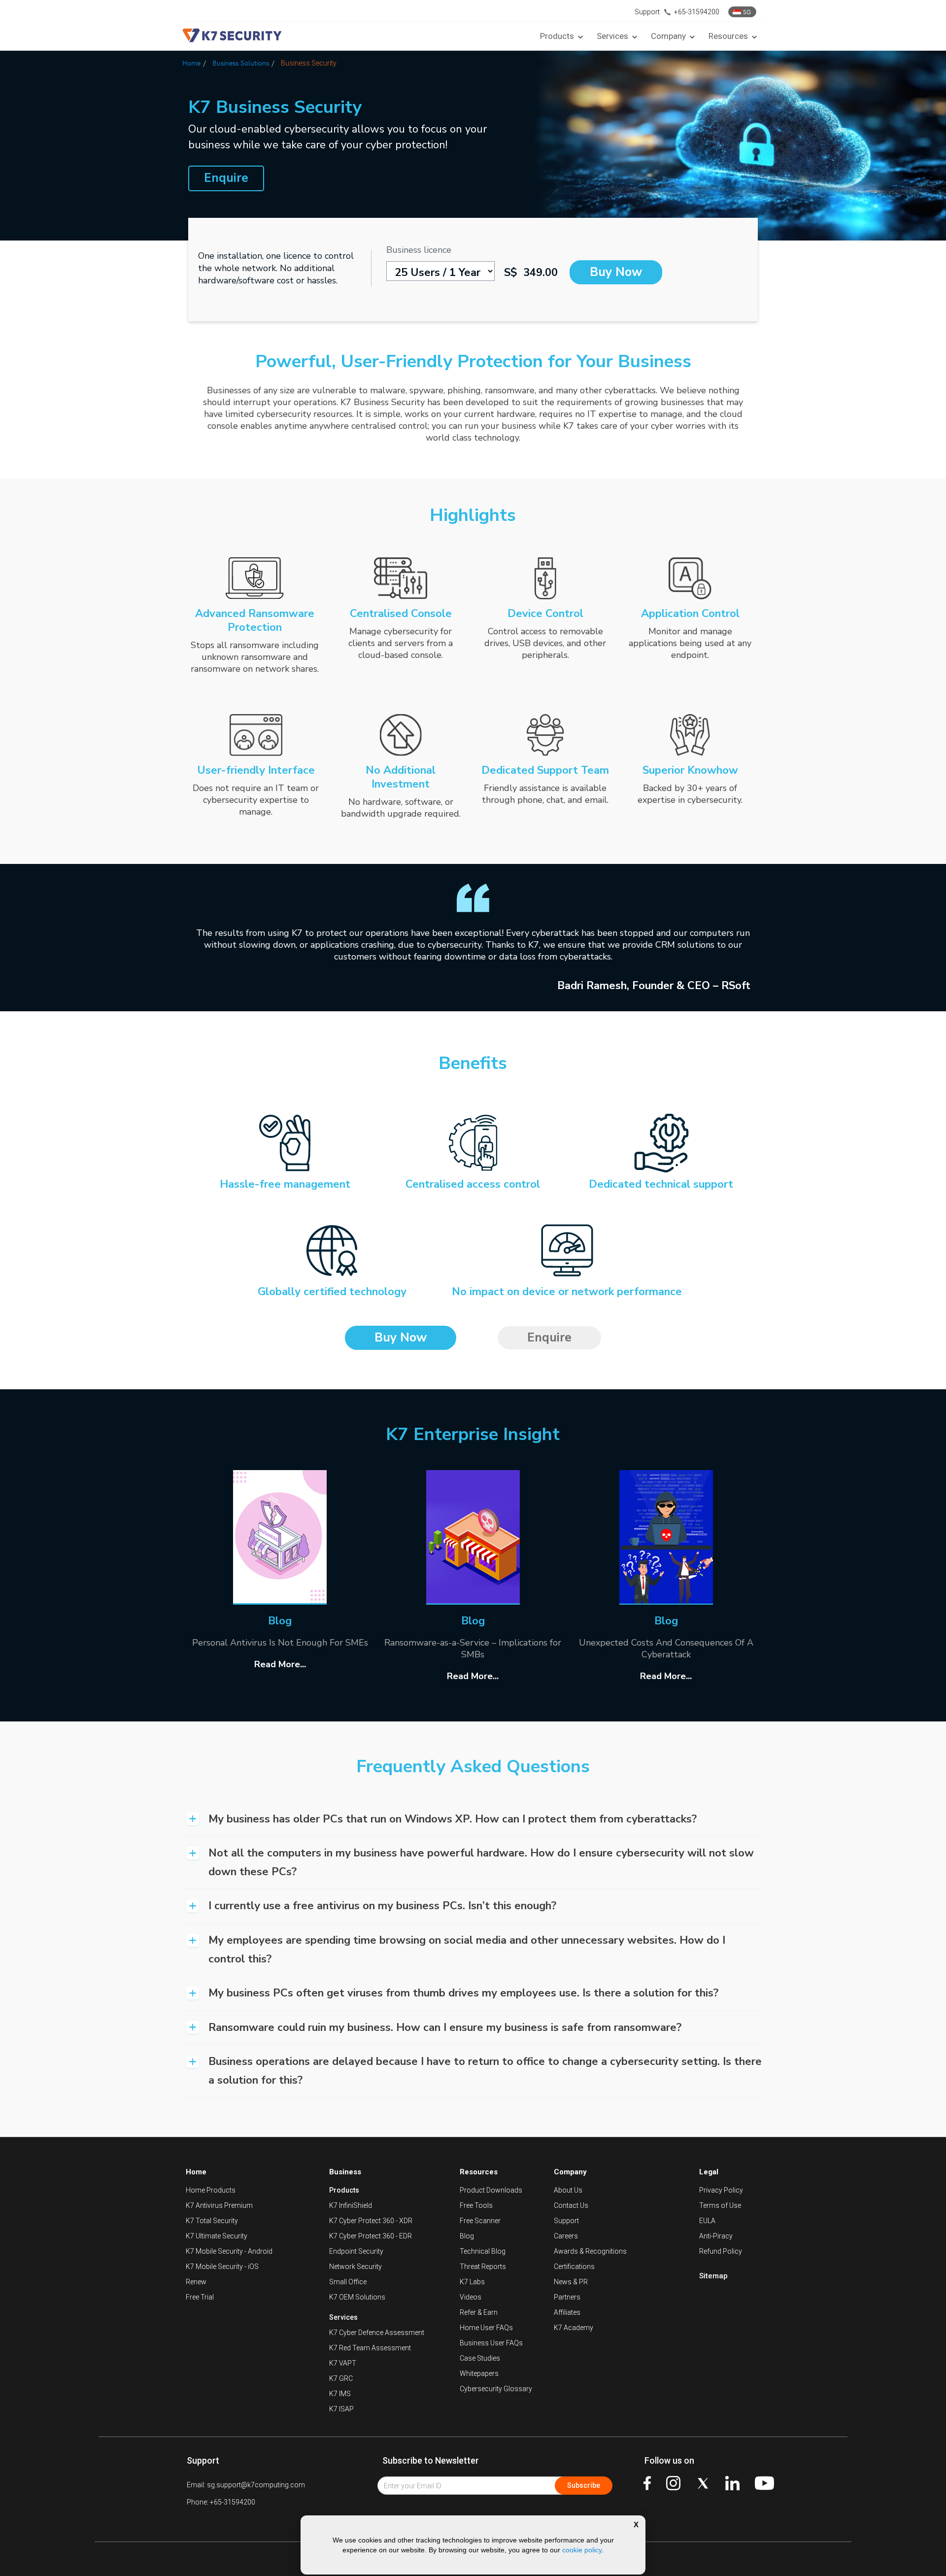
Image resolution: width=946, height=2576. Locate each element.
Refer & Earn (479, 2312)
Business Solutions (241, 63)
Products (344, 2190)
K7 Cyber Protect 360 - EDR (371, 2236)
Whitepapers (479, 2373)
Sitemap (713, 2276)
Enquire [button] (226, 178)
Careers (566, 2236)
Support (566, 2221)
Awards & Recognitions (590, 2251)
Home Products (211, 2190)
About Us (568, 2190)
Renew (196, 2282)
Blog (467, 2236)
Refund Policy (721, 2251)
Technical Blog (483, 2251)
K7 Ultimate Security (217, 2236)
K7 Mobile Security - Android (229, 2251)
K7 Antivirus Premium (219, 2205)
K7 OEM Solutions (357, 2297)
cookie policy (582, 2550)
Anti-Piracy (716, 2236)
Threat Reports (483, 2267)
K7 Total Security (212, 2221)
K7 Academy (574, 2328)
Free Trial (200, 2297)
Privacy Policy (721, 2190)
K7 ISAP (341, 2409)
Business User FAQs (491, 2343)
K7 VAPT (343, 2363)
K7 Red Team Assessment (370, 2348)
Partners (567, 2297)
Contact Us (571, 2205)
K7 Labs (472, 2282)
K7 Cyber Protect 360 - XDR (371, 2221)
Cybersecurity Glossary (496, 2389)
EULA (707, 2221)
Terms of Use (720, 2205)
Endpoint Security (356, 2251)
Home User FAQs (486, 2328)
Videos (471, 2297)
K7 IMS (340, 2394)
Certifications (574, 2267)
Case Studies (480, 2358)
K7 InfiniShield (351, 2205)
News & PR (571, 2282)
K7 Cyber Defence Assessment (377, 2333)
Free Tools (476, 2205)
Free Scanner (480, 2221)
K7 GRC (341, 2378)
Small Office (348, 2282)
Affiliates (567, 2312)
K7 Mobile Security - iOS (222, 2267)
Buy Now (616, 272)
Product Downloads (491, 2190)
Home (191, 63)
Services (343, 2317)
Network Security (355, 2267)
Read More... (280, 1664)
